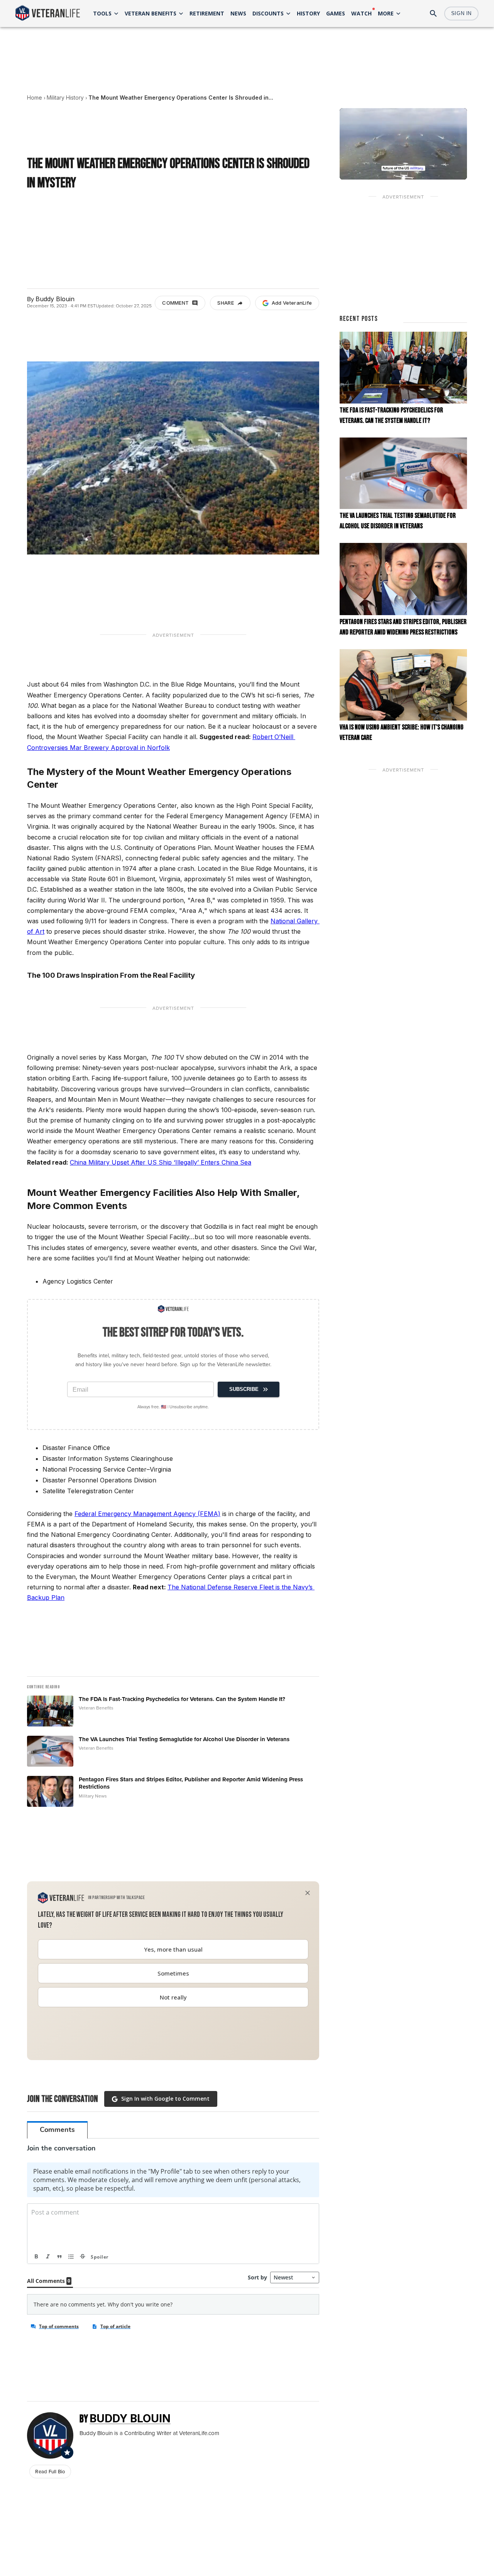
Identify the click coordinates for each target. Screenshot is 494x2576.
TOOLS (102, 13)
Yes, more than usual (173, 1949)
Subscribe (244, 1389)
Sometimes (173, 1973)
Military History (65, 98)
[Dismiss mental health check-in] (308, 1893)
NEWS (238, 13)
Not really (173, 1997)
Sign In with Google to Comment (165, 2099)
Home (35, 98)
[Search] (433, 14)
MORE (386, 13)
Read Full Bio (50, 2471)
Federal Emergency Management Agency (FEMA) (147, 1514)
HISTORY (308, 13)
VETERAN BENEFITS (151, 13)
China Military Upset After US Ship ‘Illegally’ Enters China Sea (161, 1162)
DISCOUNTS (268, 13)
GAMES (336, 13)
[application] (403, 144)
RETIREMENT (207, 13)
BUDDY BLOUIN (130, 2418)
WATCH (361, 13)
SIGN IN (461, 13)
